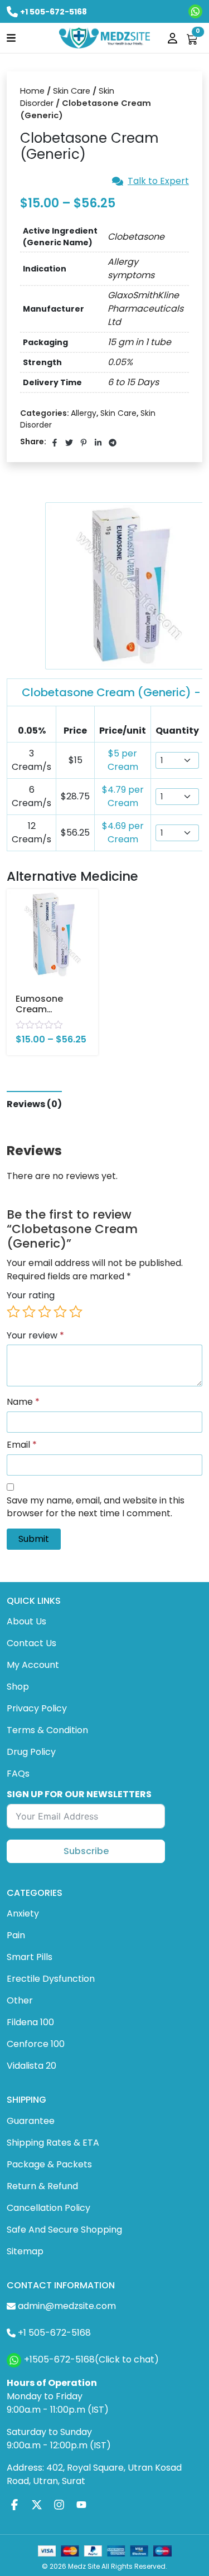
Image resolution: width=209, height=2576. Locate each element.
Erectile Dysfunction (51, 1979)
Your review (35, 1336)
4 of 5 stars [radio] (60, 1312)
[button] (11, 37)
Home (32, 91)
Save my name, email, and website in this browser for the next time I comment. (96, 1507)
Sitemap (25, 2251)
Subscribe (86, 1851)
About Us (26, 1621)
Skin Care (72, 91)
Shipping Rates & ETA (53, 2143)
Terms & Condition (47, 1730)
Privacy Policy (37, 1708)
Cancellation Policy (48, 2208)
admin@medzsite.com (67, 2306)
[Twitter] (37, 2505)
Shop (18, 1687)
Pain (16, 1935)
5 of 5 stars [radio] (76, 1312)
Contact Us (31, 1643)
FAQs (18, 1774)
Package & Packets (49, 2164)
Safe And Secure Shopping (64, 2230)
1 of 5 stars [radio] (13, 1312)
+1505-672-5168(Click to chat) (91, 2359)
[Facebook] (14, 2505)
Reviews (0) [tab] (34, 1104)
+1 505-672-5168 (54, 12)
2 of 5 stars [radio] (29, 1312)
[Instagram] (59, 2505)
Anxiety (23, 1913)
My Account (33, 1665)
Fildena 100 (30, 2022)
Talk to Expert (158, 181)
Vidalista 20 (31, 2066)
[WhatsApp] (195, 11)
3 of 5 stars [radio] (45, 1312)
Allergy (84, 413)
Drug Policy (31, 1752)
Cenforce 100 (36, 2044)
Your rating (31, 1296)
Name (23, 1402)
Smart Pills (30, 1957)
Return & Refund (42, 2186)
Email (22, 1445)
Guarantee (31, 2121)
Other (20, 2000)
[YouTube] (81, 2505)
